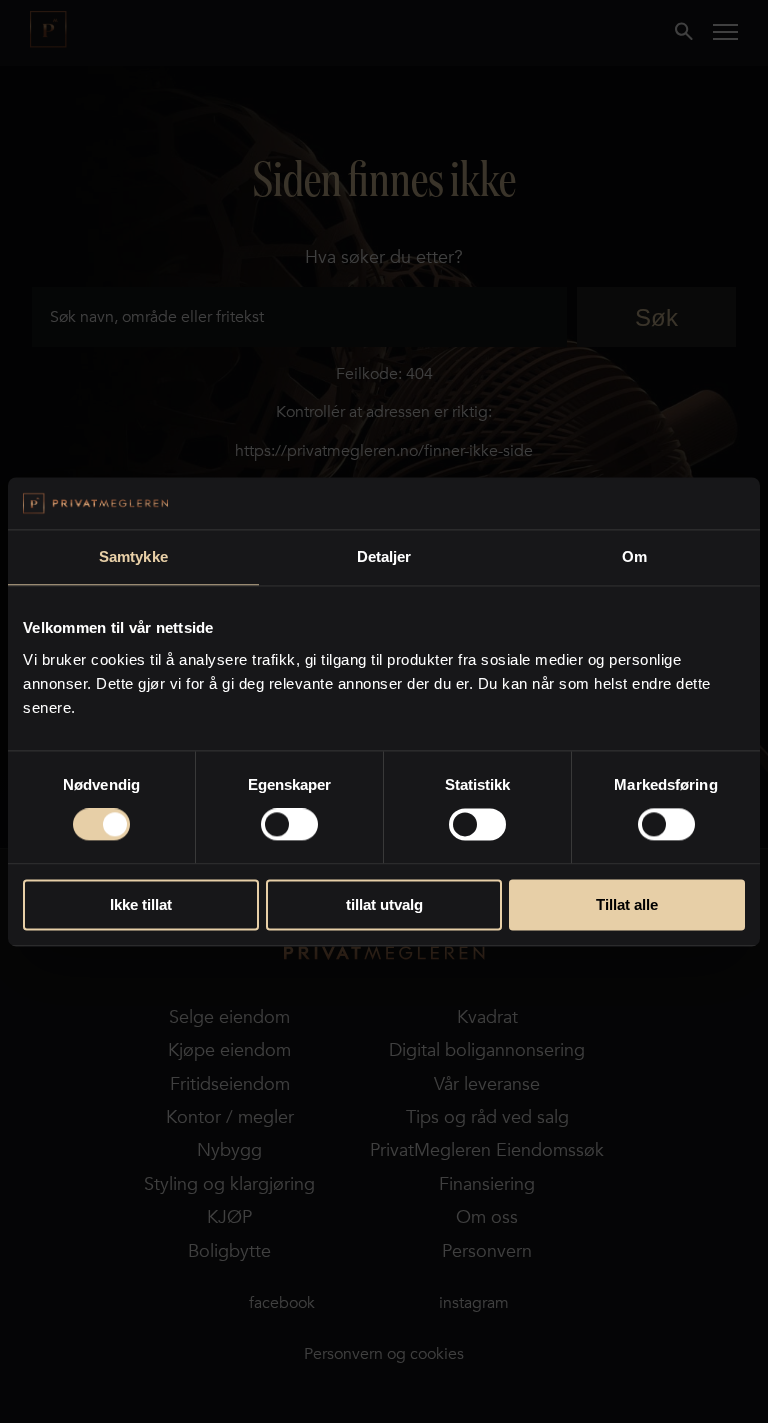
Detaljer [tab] (384, 556)
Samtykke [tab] (133, 556)
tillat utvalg (384, 904)
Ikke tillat (141, 904)
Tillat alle (627, 904)
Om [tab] (634, 556)
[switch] (289, 825)
